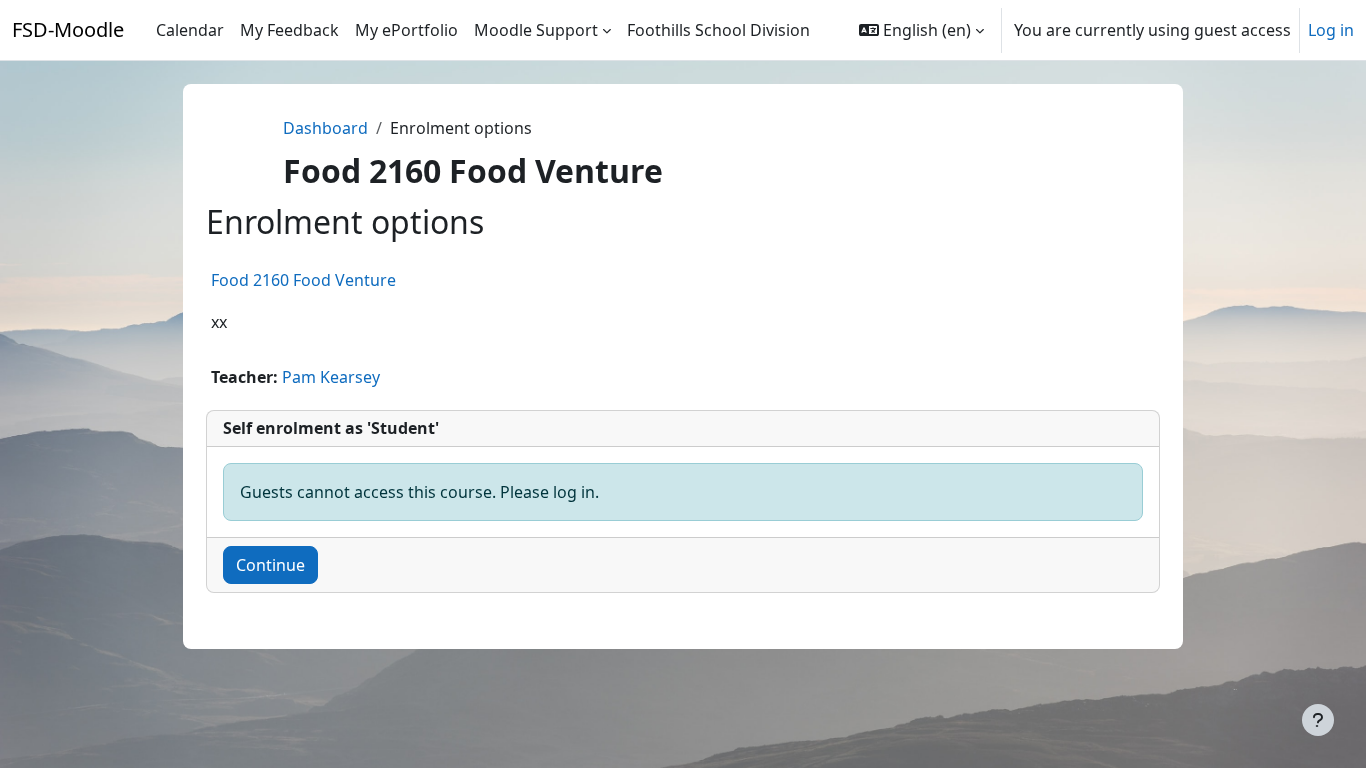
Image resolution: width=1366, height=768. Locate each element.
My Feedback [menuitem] (289, 30)
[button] (921, 30)
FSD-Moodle (68, 29)
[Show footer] (1318, 720)
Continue (270, 565)
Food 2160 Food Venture (303, 280)
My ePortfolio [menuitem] (406, 30)
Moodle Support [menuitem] (536, 30)
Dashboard (325, 128)
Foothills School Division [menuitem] (718, 30)
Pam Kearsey (331, 377)
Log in (1331, 30)
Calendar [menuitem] (190, 30)
